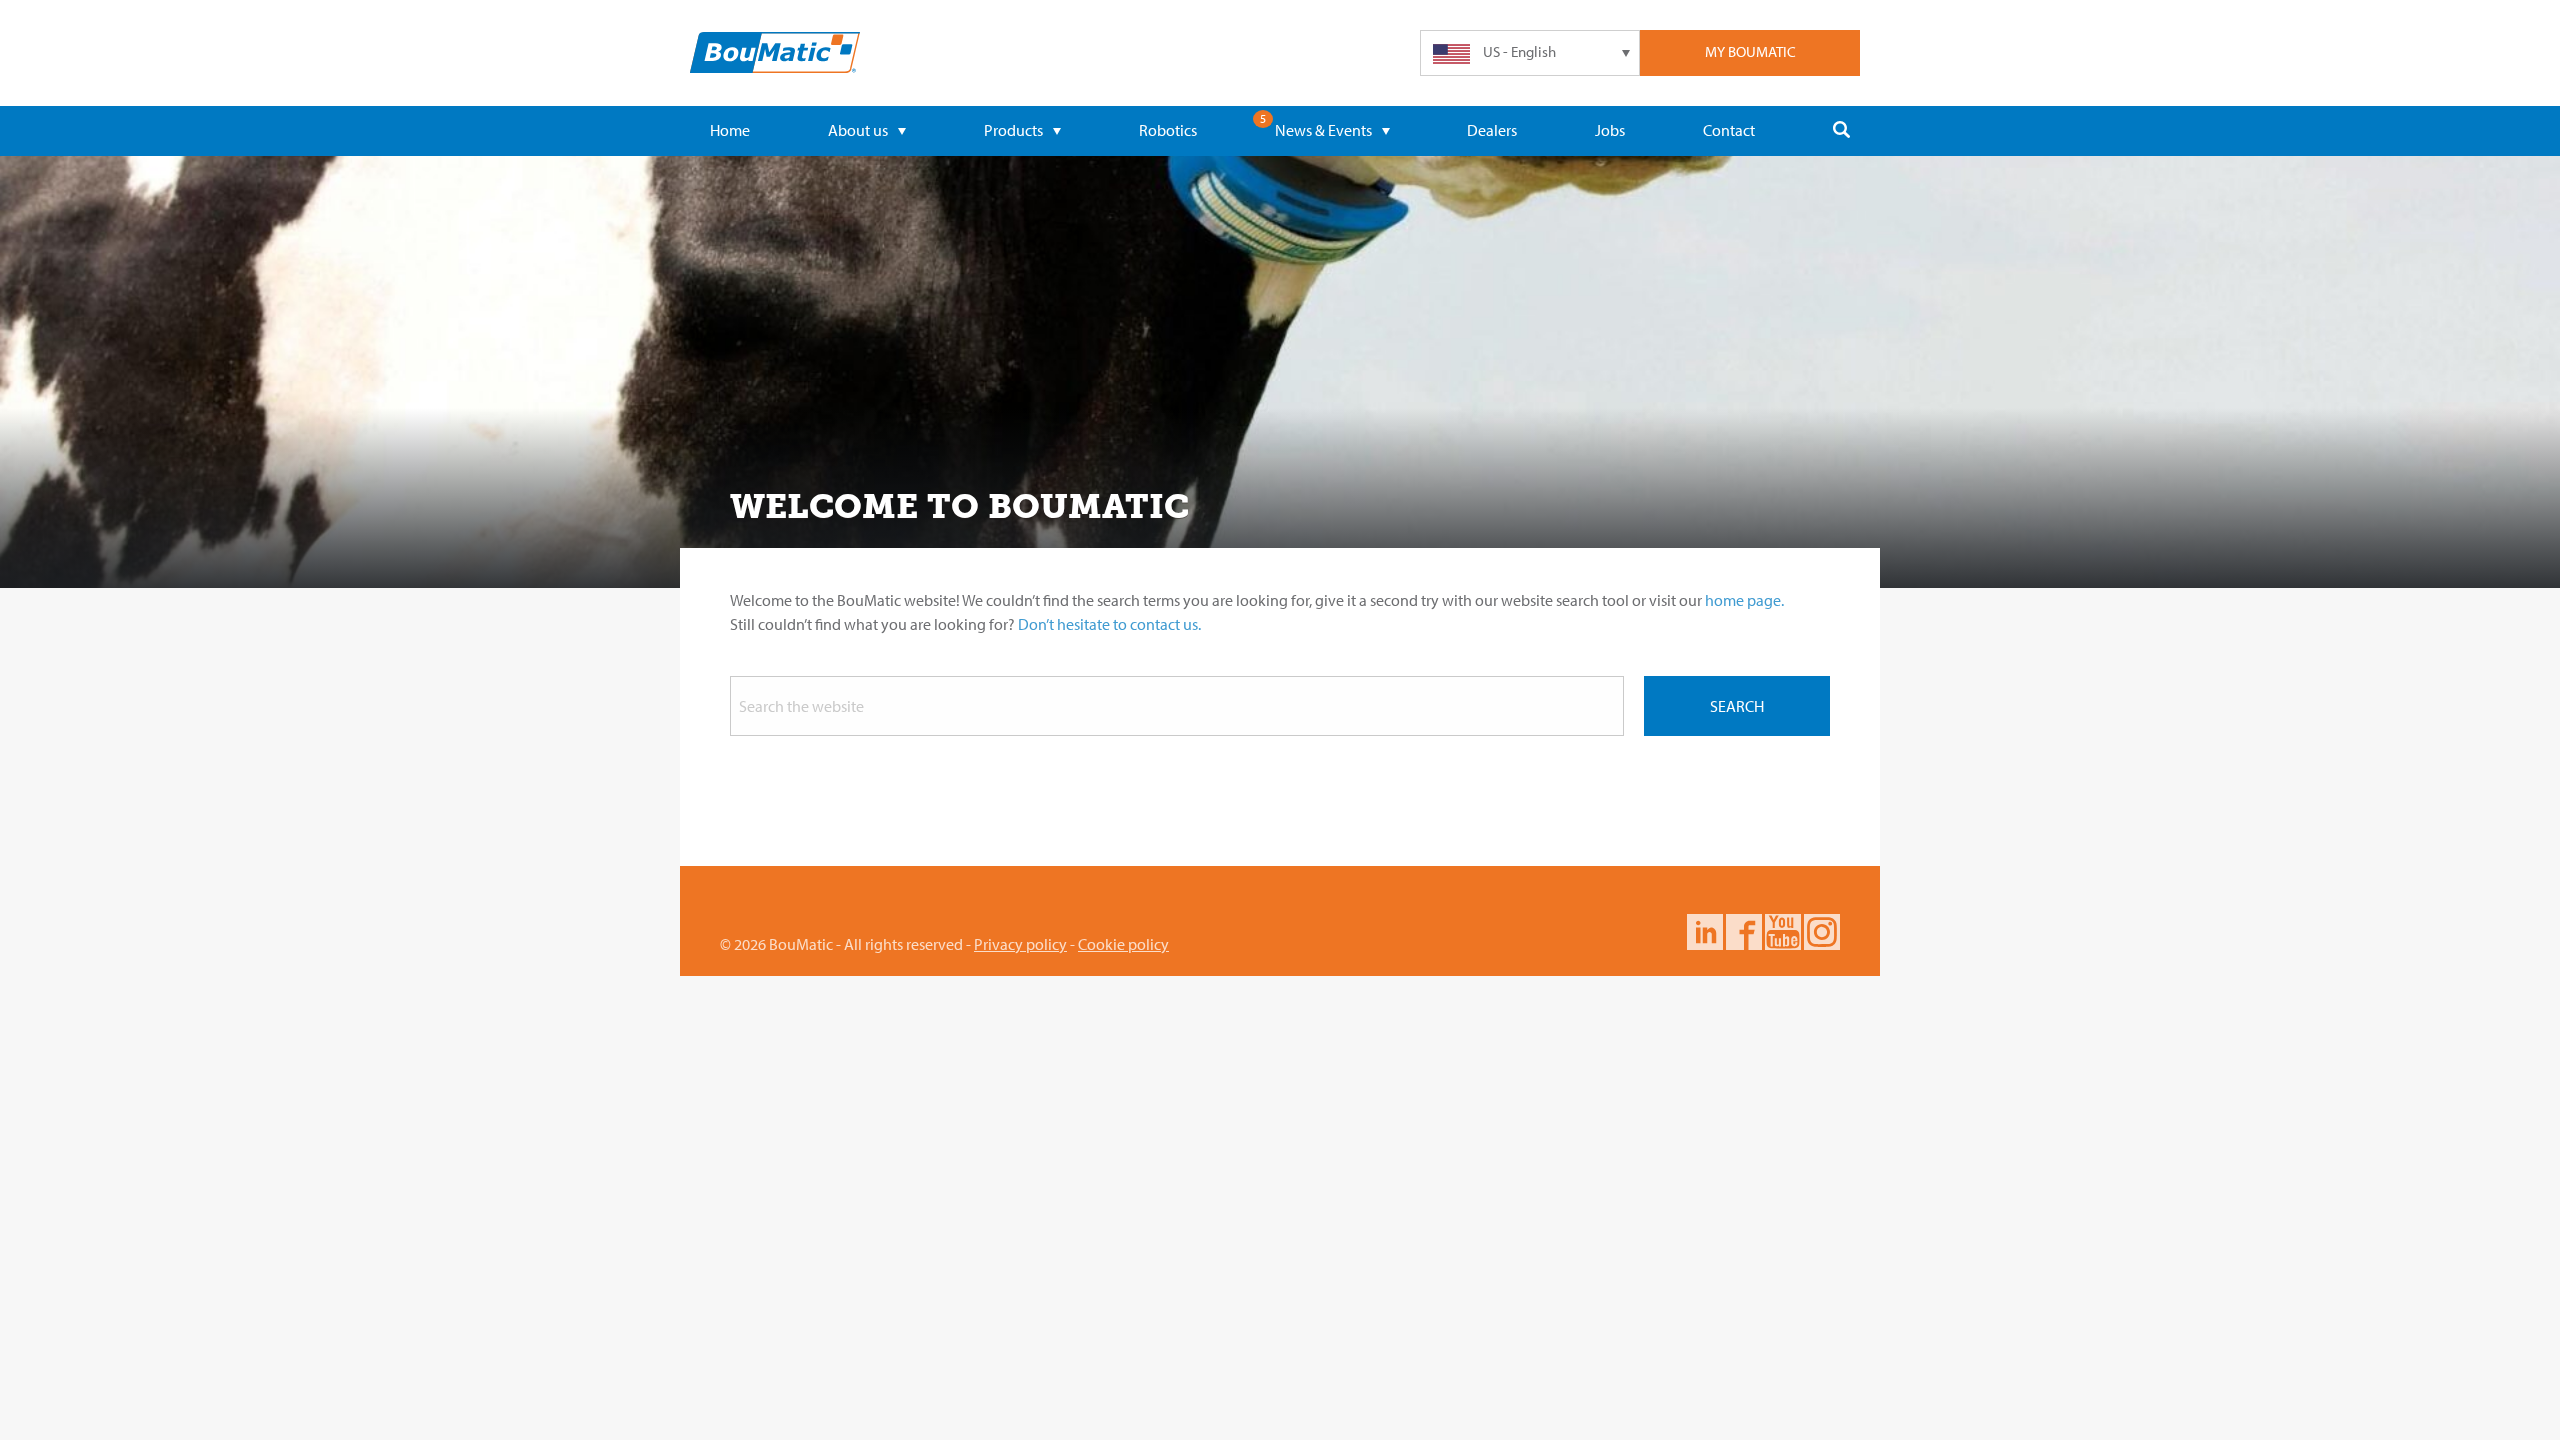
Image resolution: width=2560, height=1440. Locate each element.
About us (858, 130)
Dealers (1492, 130)
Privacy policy (1020, 944)
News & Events (1323, 130)
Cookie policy (1123, 944)
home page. (1744, 600)
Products (1013, 130)
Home (730, 130)
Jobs (1610, 130)
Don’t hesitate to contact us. (1109, 624)
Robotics (1168, 130)
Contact (1729, 130)
